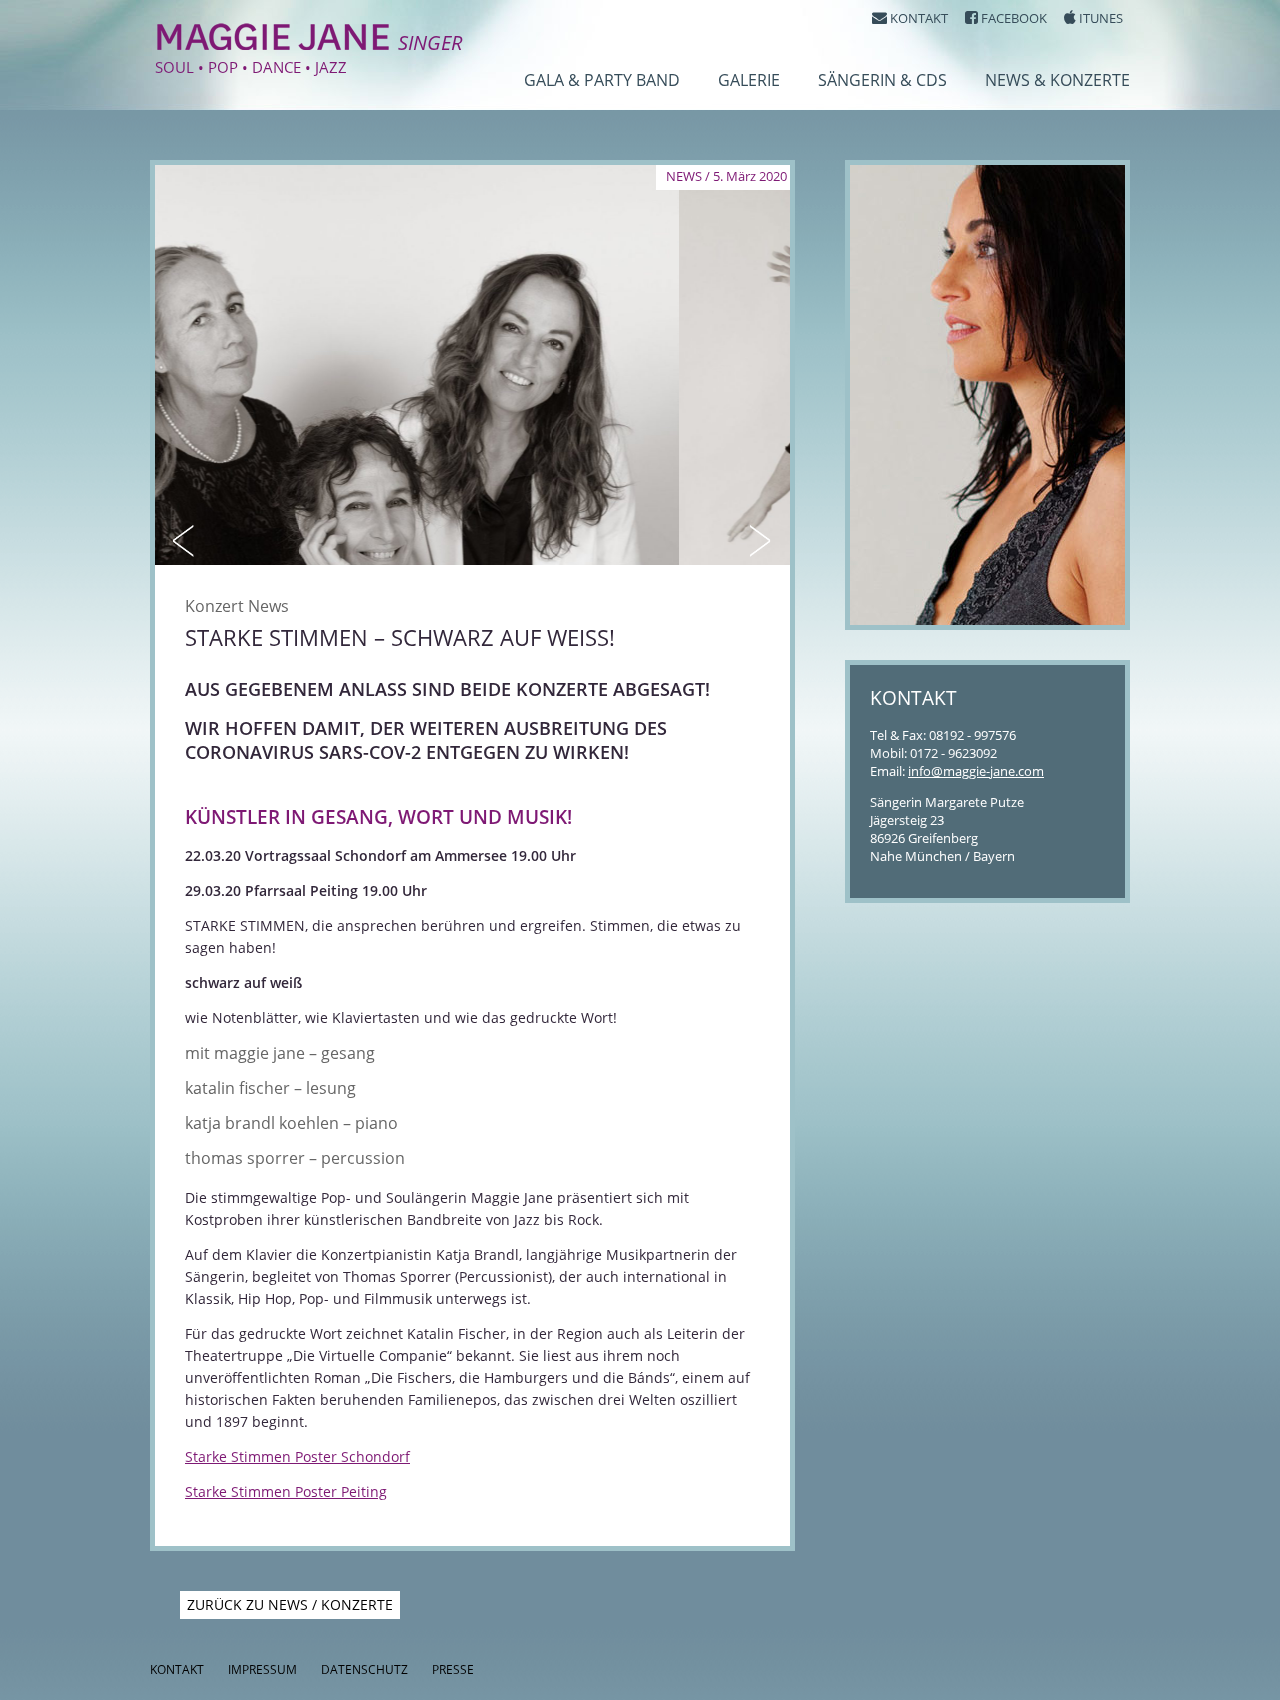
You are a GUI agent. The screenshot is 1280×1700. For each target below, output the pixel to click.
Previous (185, 541)
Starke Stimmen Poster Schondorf (297, 1456)
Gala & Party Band (602, 80)
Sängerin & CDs (882, 80)
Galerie (749, 80)
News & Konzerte (1057, 80)
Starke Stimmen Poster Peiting (286, 1491)
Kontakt (177, 1669)
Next (760, 541)
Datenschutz (364, 1669)
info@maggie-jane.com (976, 771)
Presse (453, 1669)
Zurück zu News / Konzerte (290, 1604)
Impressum (262, 1669)
